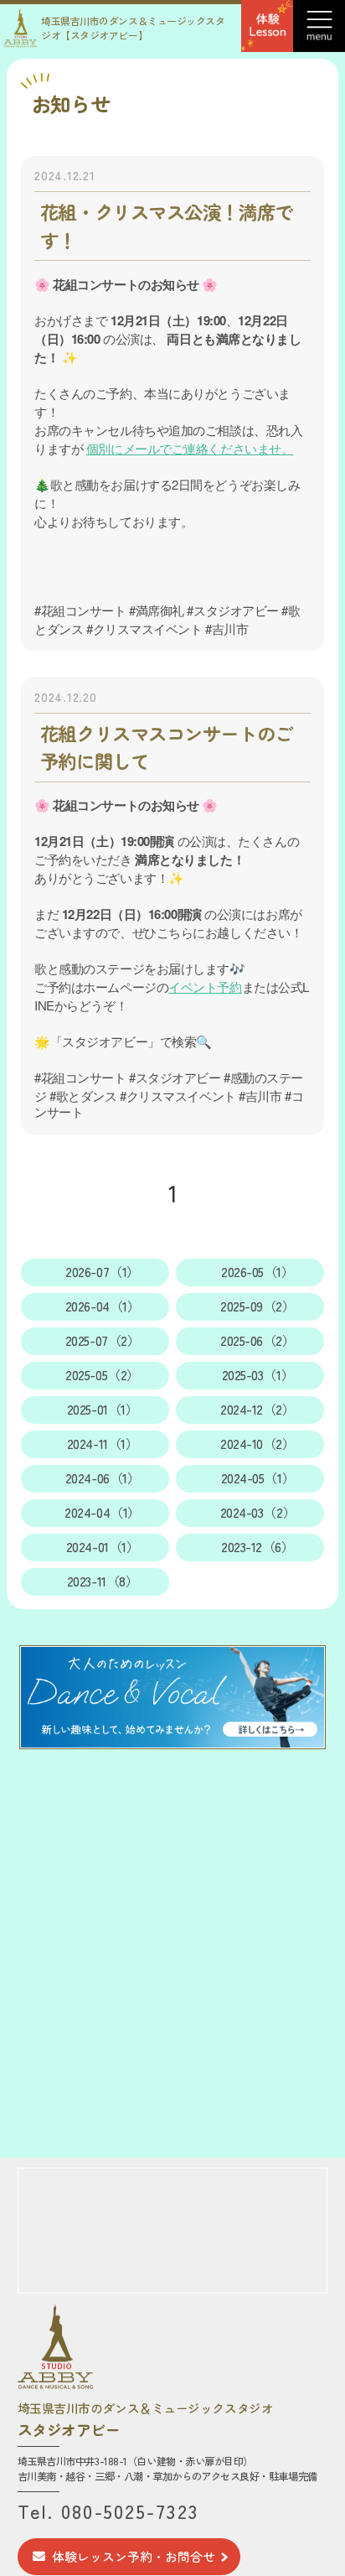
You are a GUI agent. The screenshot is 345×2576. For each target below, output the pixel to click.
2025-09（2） (258, 1306)
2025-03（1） (258, 1375)
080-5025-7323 (130, 2511)
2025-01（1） (103, 1409)
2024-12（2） (258, 1409)
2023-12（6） (258, 1547)
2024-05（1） (258, 1478)
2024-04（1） (103, 1512)
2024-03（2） (258, 1512)
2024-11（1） (103, 1444)
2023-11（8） (103, 1581)
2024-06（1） (103, 1478)
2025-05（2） (103, 1375)
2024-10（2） (258, 1444)
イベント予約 (205, 987)
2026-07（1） (103, 1272)
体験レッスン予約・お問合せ (134, 2556)
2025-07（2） (103, 1340)
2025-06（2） (258, 1340)
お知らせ (70, 104)
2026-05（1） (258, 1272)
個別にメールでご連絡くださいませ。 (190, 448)
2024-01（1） (103, 1547)
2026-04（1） (103, 1306)
